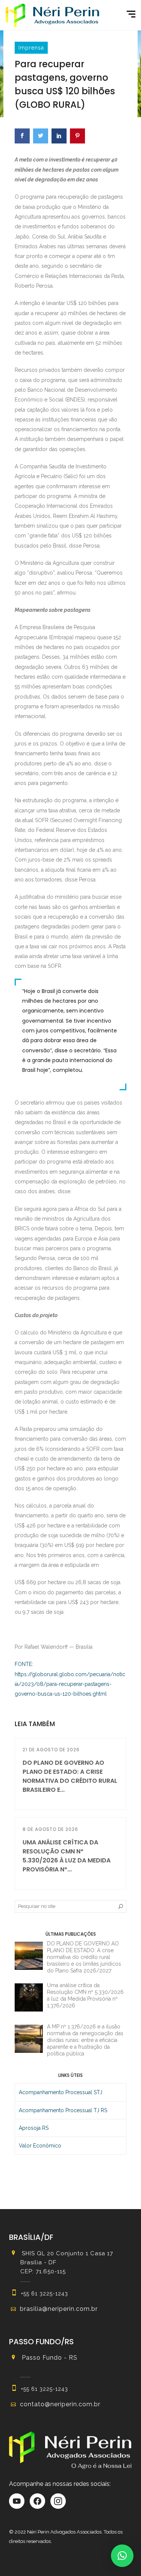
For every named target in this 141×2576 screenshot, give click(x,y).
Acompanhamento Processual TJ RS (63, 2110)
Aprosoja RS (34, 2128)
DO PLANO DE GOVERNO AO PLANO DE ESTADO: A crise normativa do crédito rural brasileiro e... (70, 1776)
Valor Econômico (40, 2146)
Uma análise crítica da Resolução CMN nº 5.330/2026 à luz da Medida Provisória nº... (67, 1856)
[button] (122, 2556)
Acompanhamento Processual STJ (61, 2092)
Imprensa (31, 48)
